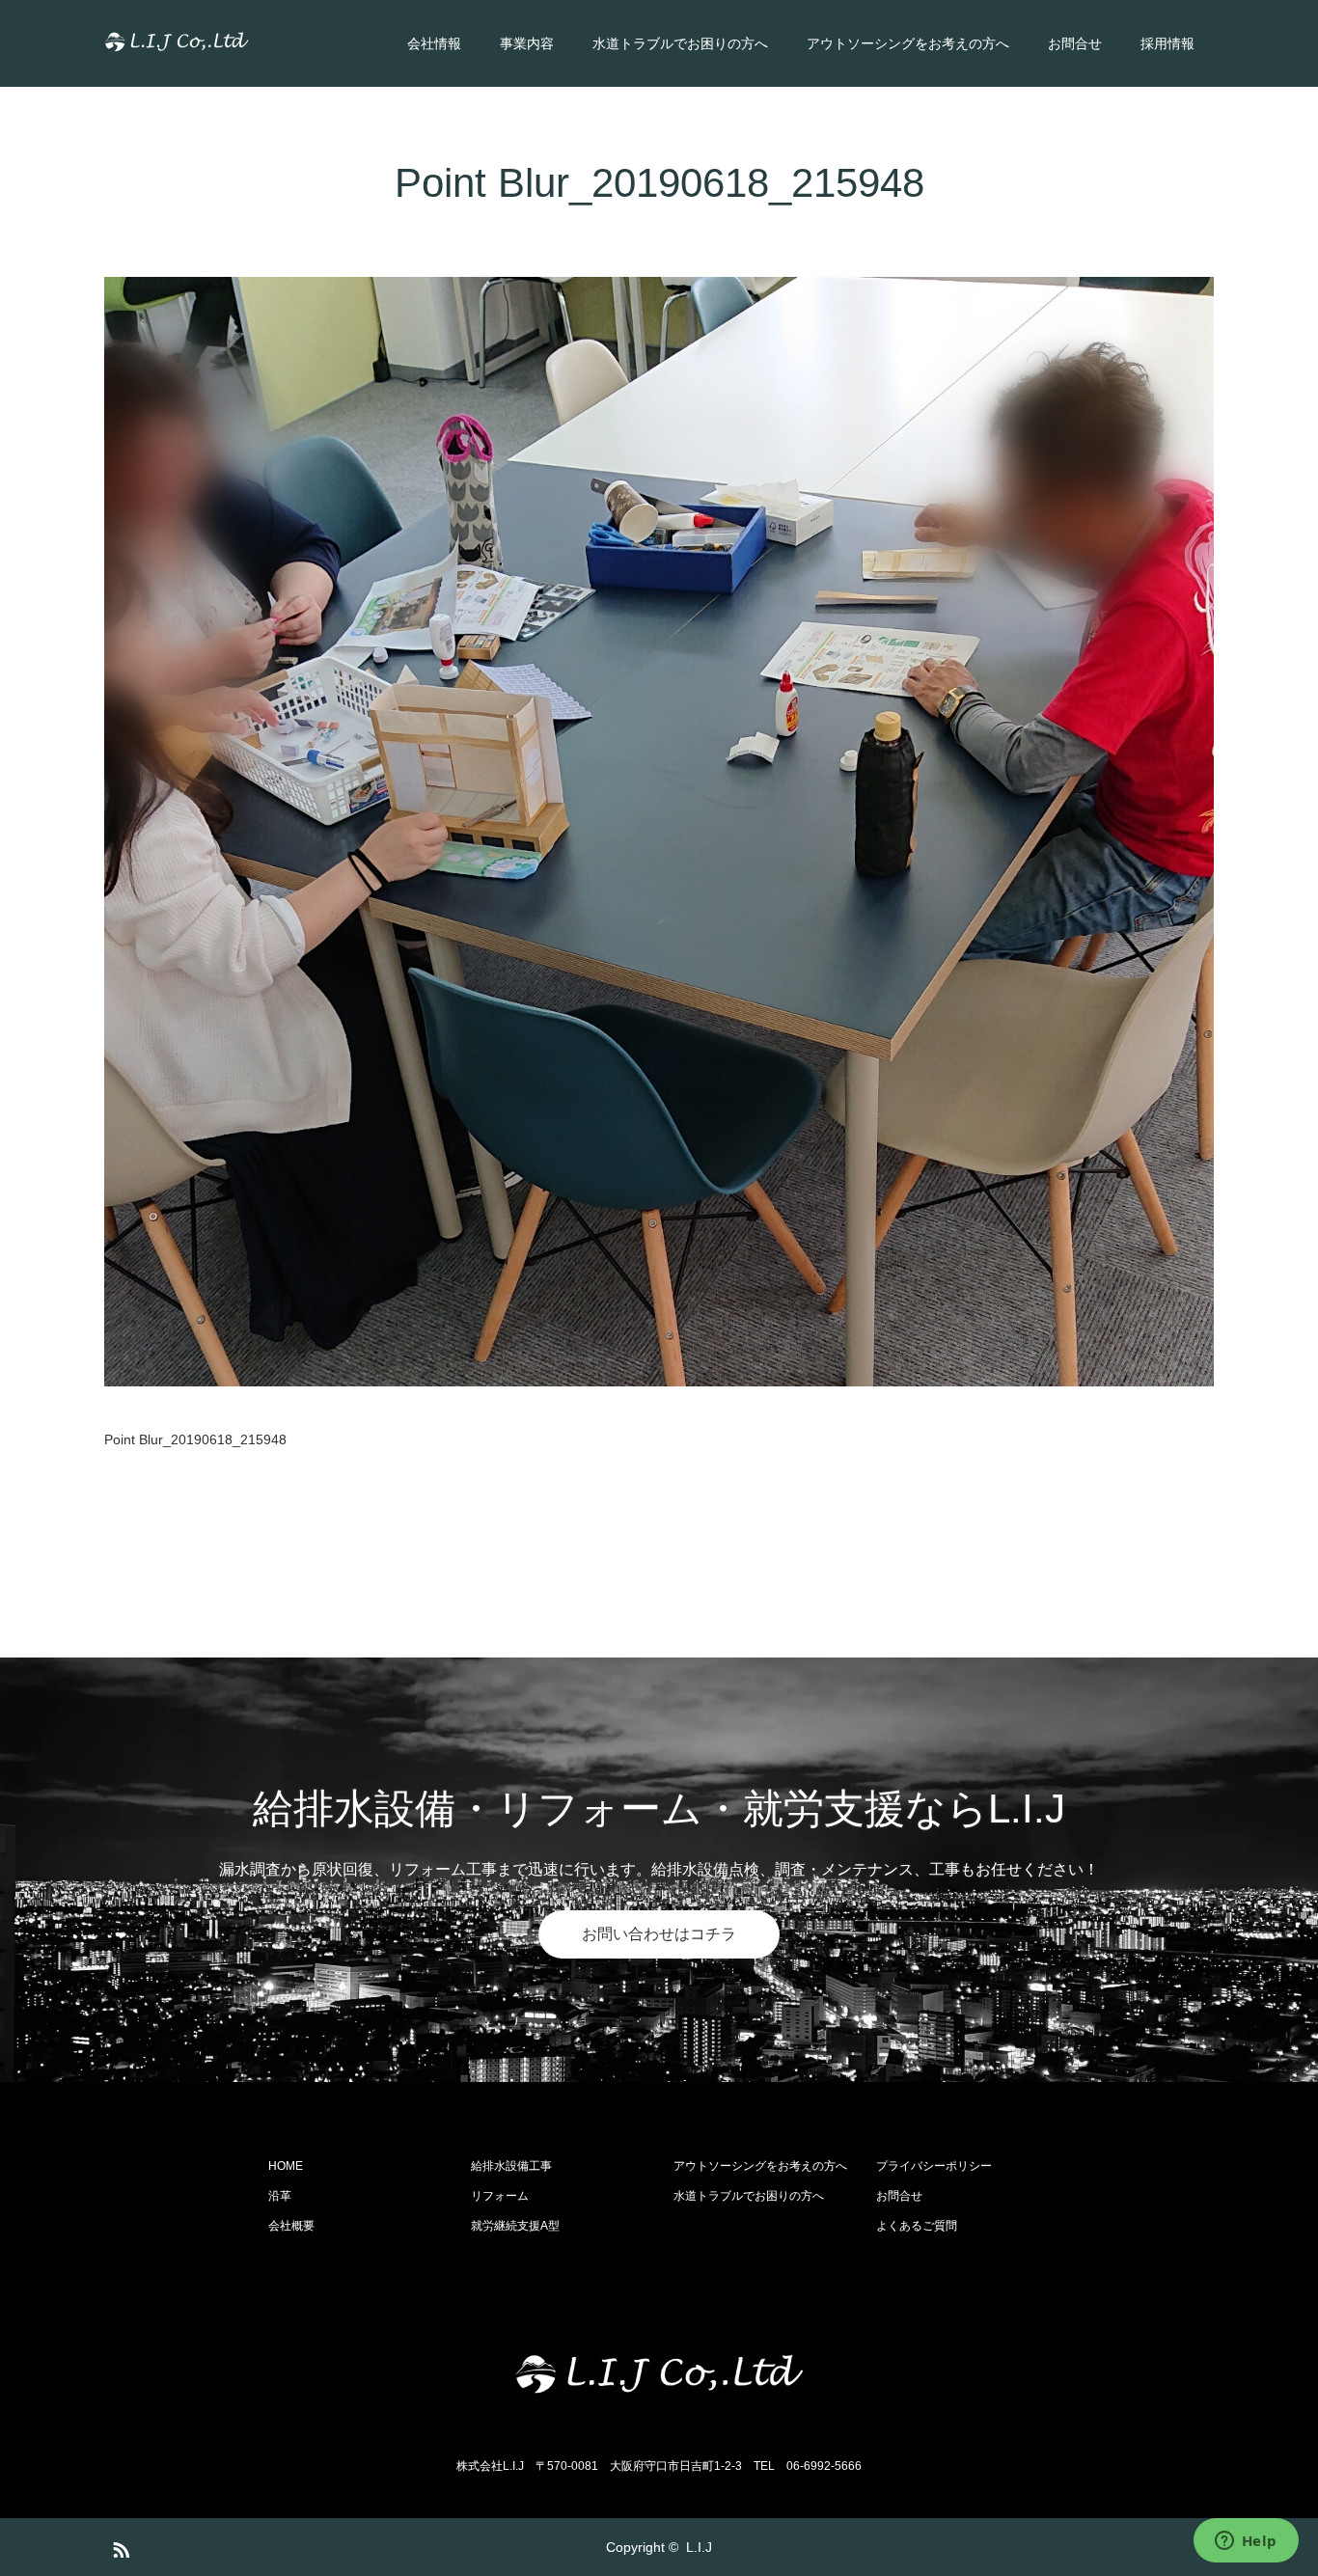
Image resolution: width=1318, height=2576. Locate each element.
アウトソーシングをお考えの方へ (908, 43)
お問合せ (1075, 43)
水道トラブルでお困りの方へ (680, 43)
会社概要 (291, 2226)
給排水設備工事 (511, 2166)
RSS (119, 2546)
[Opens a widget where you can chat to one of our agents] (1246, 2542)
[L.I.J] (249, 43)
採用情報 (1167, 43)
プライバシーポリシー (934, 2166)
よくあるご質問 (917, 2226)
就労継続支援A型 (515, 2226)
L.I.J (699, 2547)
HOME (286, 2166)
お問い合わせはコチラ (659, 1934)
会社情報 (434, 43)
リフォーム (500, 2196)
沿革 (280, 2196)
